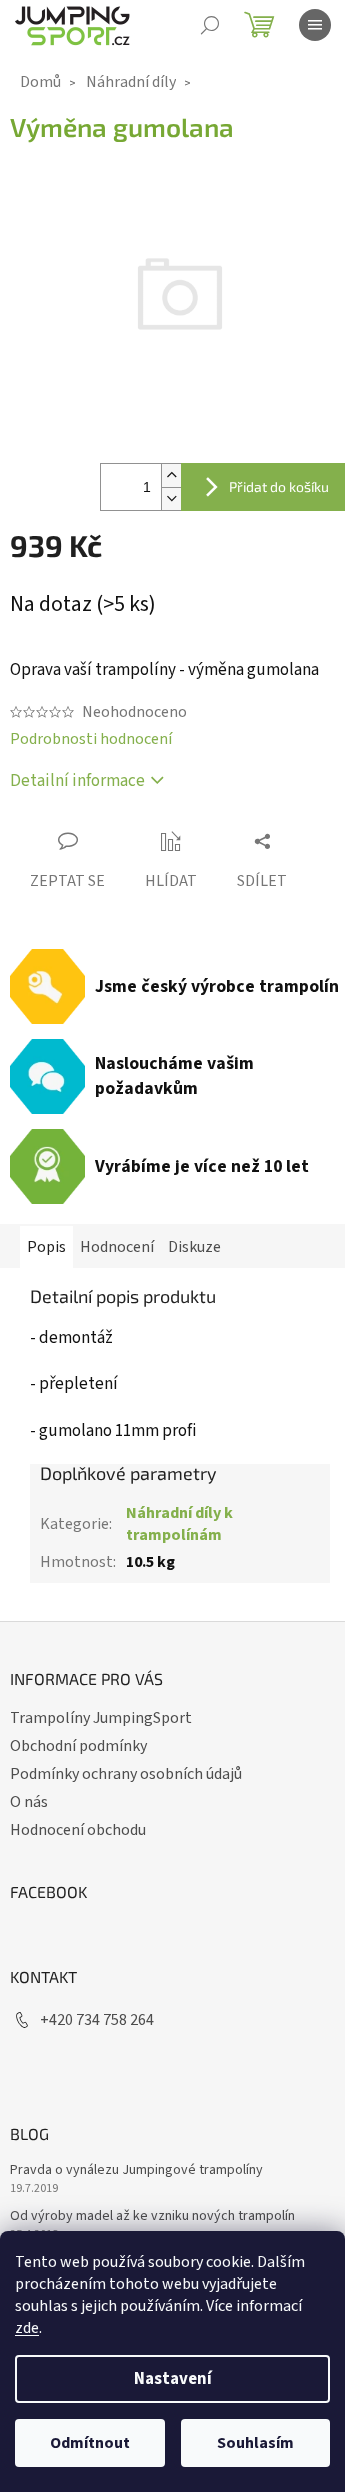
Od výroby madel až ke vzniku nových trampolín (152, 2216)
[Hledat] (210, 25)
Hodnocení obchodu (78, 1830)
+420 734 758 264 (97, 2020)
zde (27, 2328)
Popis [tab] (46, 1247)
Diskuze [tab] (194, 1247)
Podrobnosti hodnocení (91, 739)
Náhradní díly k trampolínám (179, 1524)
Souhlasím (255, 2443)
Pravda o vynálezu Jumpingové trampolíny (136, 2170)
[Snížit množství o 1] (171, 498)
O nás (29, 1802)
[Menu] (315, 25)
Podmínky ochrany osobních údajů (126, 1774)
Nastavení (173, 2379)
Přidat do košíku (279, 486)
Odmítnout (90, 2443)
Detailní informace (77, 781)
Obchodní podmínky (78, 1746)
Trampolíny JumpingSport (101, 1718)
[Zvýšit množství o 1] (171, 475)
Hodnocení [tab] (117, 1247)
